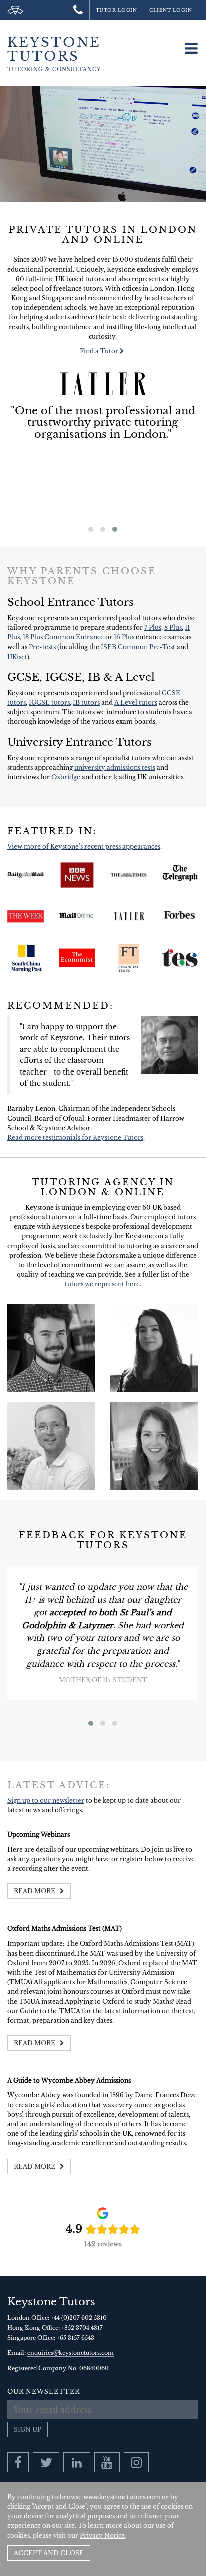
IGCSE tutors (49, 702)
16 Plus (124, 637)
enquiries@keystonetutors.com (71, 2353)
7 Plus (153, 628)
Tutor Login (117, 10)
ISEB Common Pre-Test (138, 647)
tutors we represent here (102, 1284)
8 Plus (173, 628)
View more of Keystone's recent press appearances (84, 847)
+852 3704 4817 (82, 2328)
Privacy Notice (102, 2536)
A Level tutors (136, 702)
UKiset (17, 657)
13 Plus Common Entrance (63, 637)
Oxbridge (66, 777)
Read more (35, 1891)
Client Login (171, 10)
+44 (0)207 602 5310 (79, 2318)
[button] (91, 529)
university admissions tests (115, 768)
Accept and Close (49, 2553)
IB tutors (86, 702)
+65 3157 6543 (76, 2338)
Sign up (28, 2429)
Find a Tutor (99, 351)
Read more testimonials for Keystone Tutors (75, 1137)
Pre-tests (42, 647)
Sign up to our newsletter (46, 1800)
